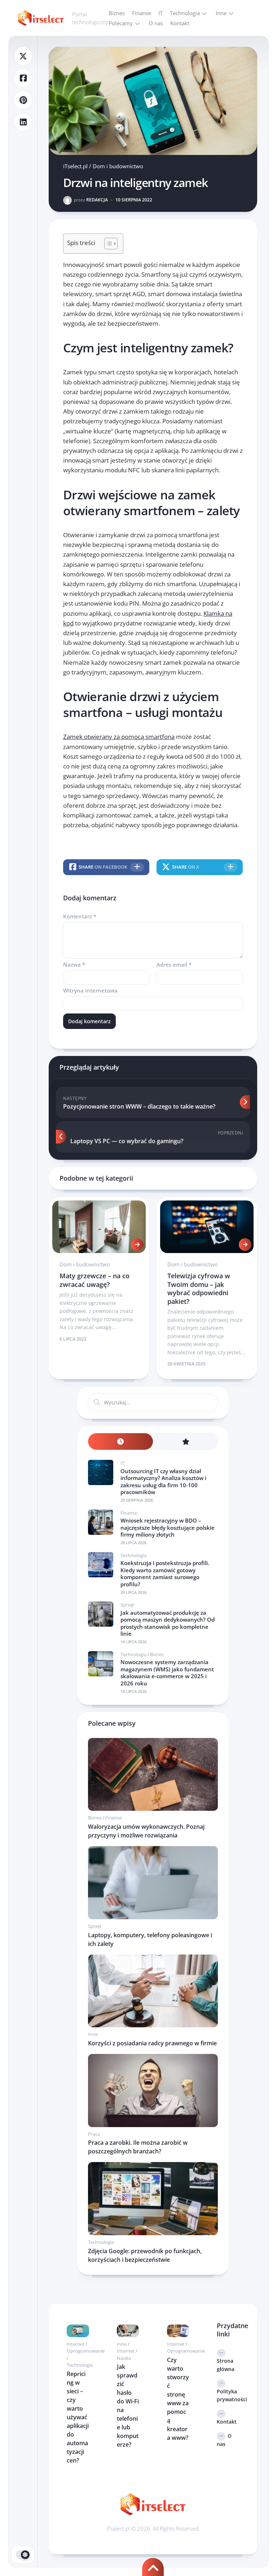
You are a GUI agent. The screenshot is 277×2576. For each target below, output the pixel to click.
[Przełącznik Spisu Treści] (107, 244)
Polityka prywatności (228, 2395)
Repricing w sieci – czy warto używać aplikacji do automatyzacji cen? (78, 2417)
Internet (76, 2344)
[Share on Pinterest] (23, 100)
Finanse (142, 13)
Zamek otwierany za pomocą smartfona (119, 737)
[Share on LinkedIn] (23, 122)
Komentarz (80, 916)
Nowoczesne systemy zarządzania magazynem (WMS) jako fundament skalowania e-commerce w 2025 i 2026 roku (167, 1673)
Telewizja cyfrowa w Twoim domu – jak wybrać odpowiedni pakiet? (199, 1288)
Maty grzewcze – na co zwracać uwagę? (94, 1280)
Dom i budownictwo (118, 166)
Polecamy (121, 23)
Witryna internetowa (90, 990)
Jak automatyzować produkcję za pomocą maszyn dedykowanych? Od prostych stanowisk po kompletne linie (168, 1623)
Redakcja (91, 200)
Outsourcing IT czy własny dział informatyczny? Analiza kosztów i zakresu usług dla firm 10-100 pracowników (163, 1482)
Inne (221, 13)
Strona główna (226, 2365)
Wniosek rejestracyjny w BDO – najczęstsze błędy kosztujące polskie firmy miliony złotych (168, 1527)
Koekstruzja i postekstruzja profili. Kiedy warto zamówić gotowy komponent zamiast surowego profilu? (165, 1574)
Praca (94, 2134)
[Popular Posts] (185, 1442)
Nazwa (74, 964)
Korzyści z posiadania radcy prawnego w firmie (152, 2043)
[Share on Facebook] (23, 78)
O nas (156, 23)
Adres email (174, 964)
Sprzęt (127, 1605)
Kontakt (180, 23)
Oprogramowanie (86, 2351)
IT (161, 13)
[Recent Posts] (120, 1442)
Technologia (185, 13)
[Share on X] (23, 56)
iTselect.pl (75, 166)
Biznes (117, 13)
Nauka (124, 2358)
